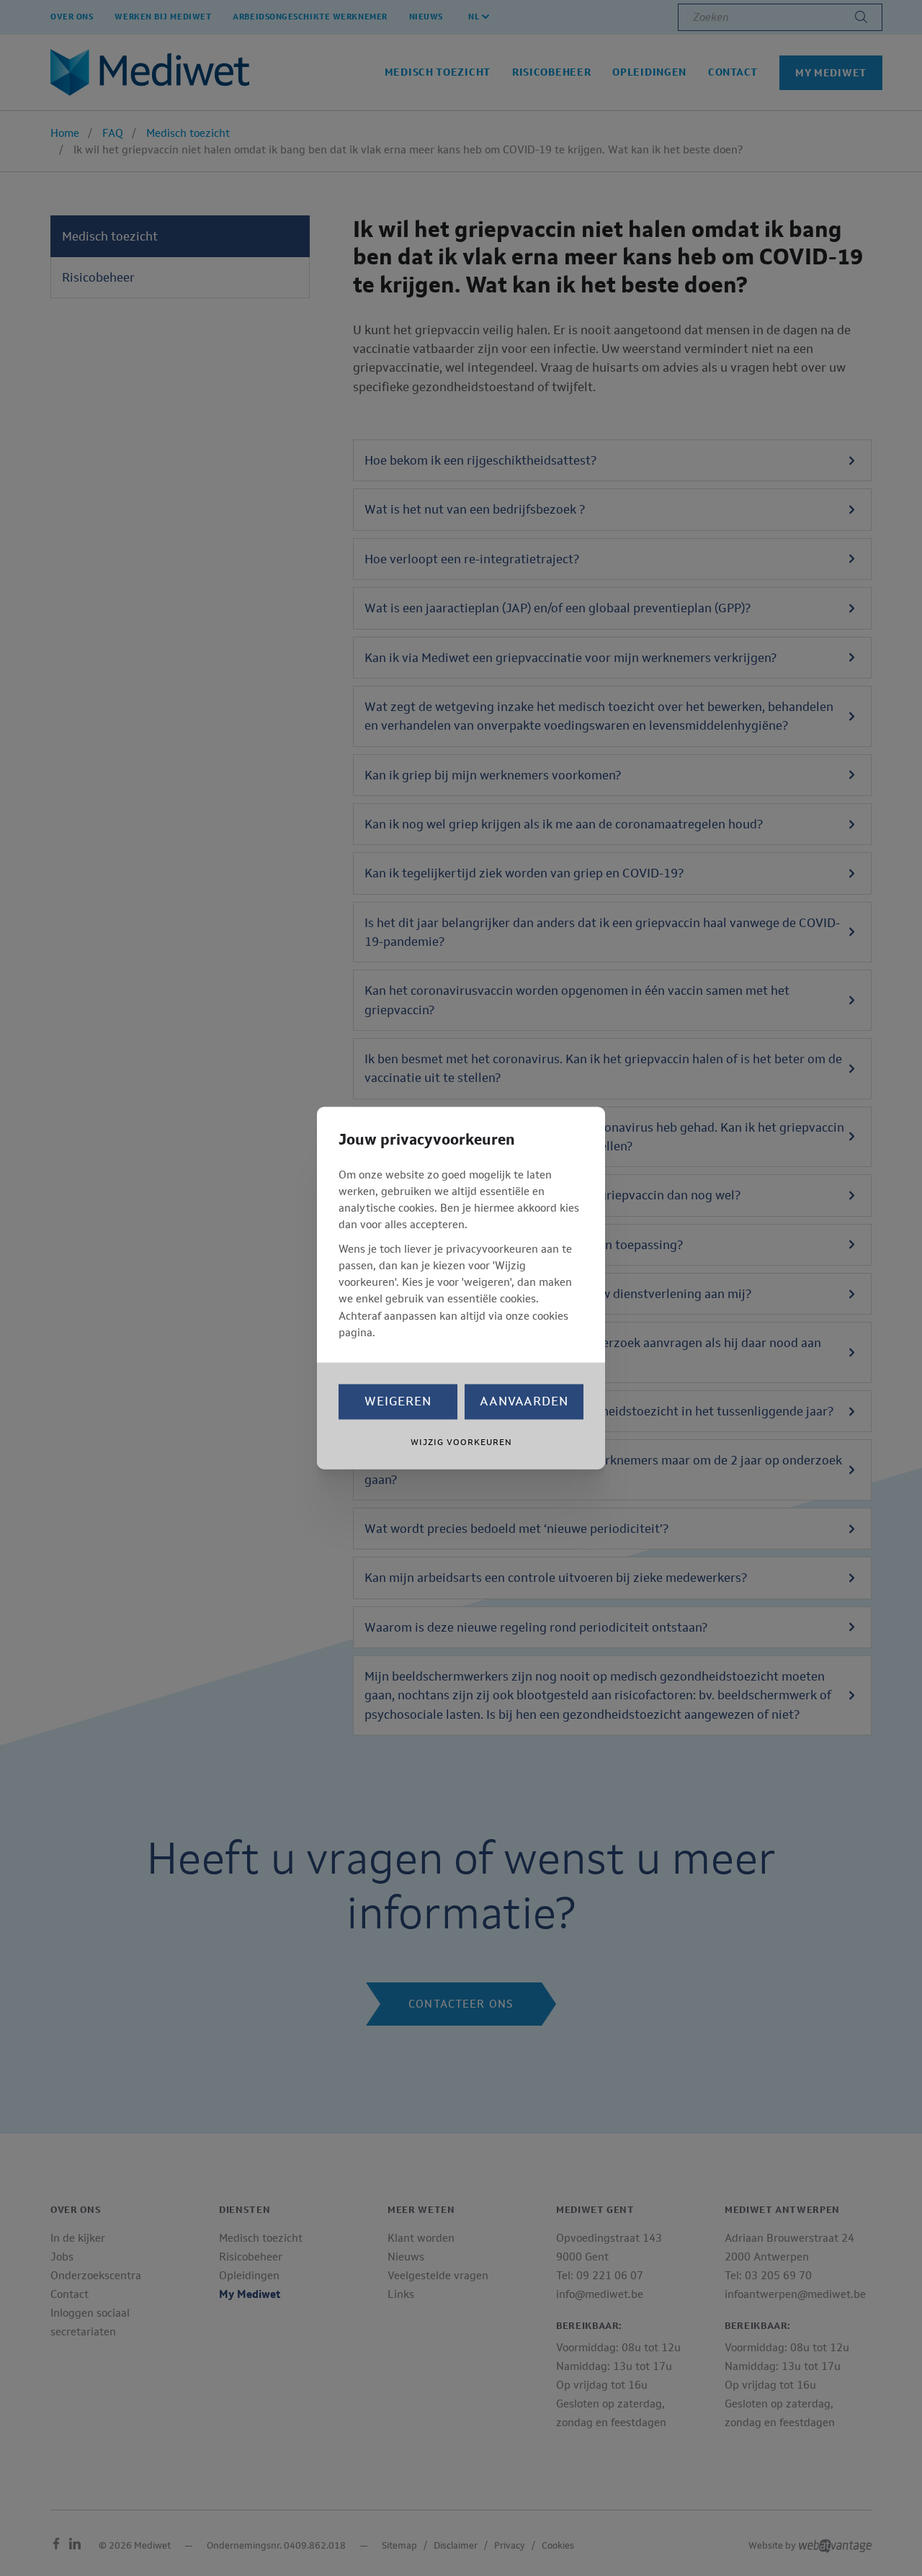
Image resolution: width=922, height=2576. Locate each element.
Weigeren (398, 1402)
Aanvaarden (524, 1402)
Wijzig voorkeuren (461, 1443)
